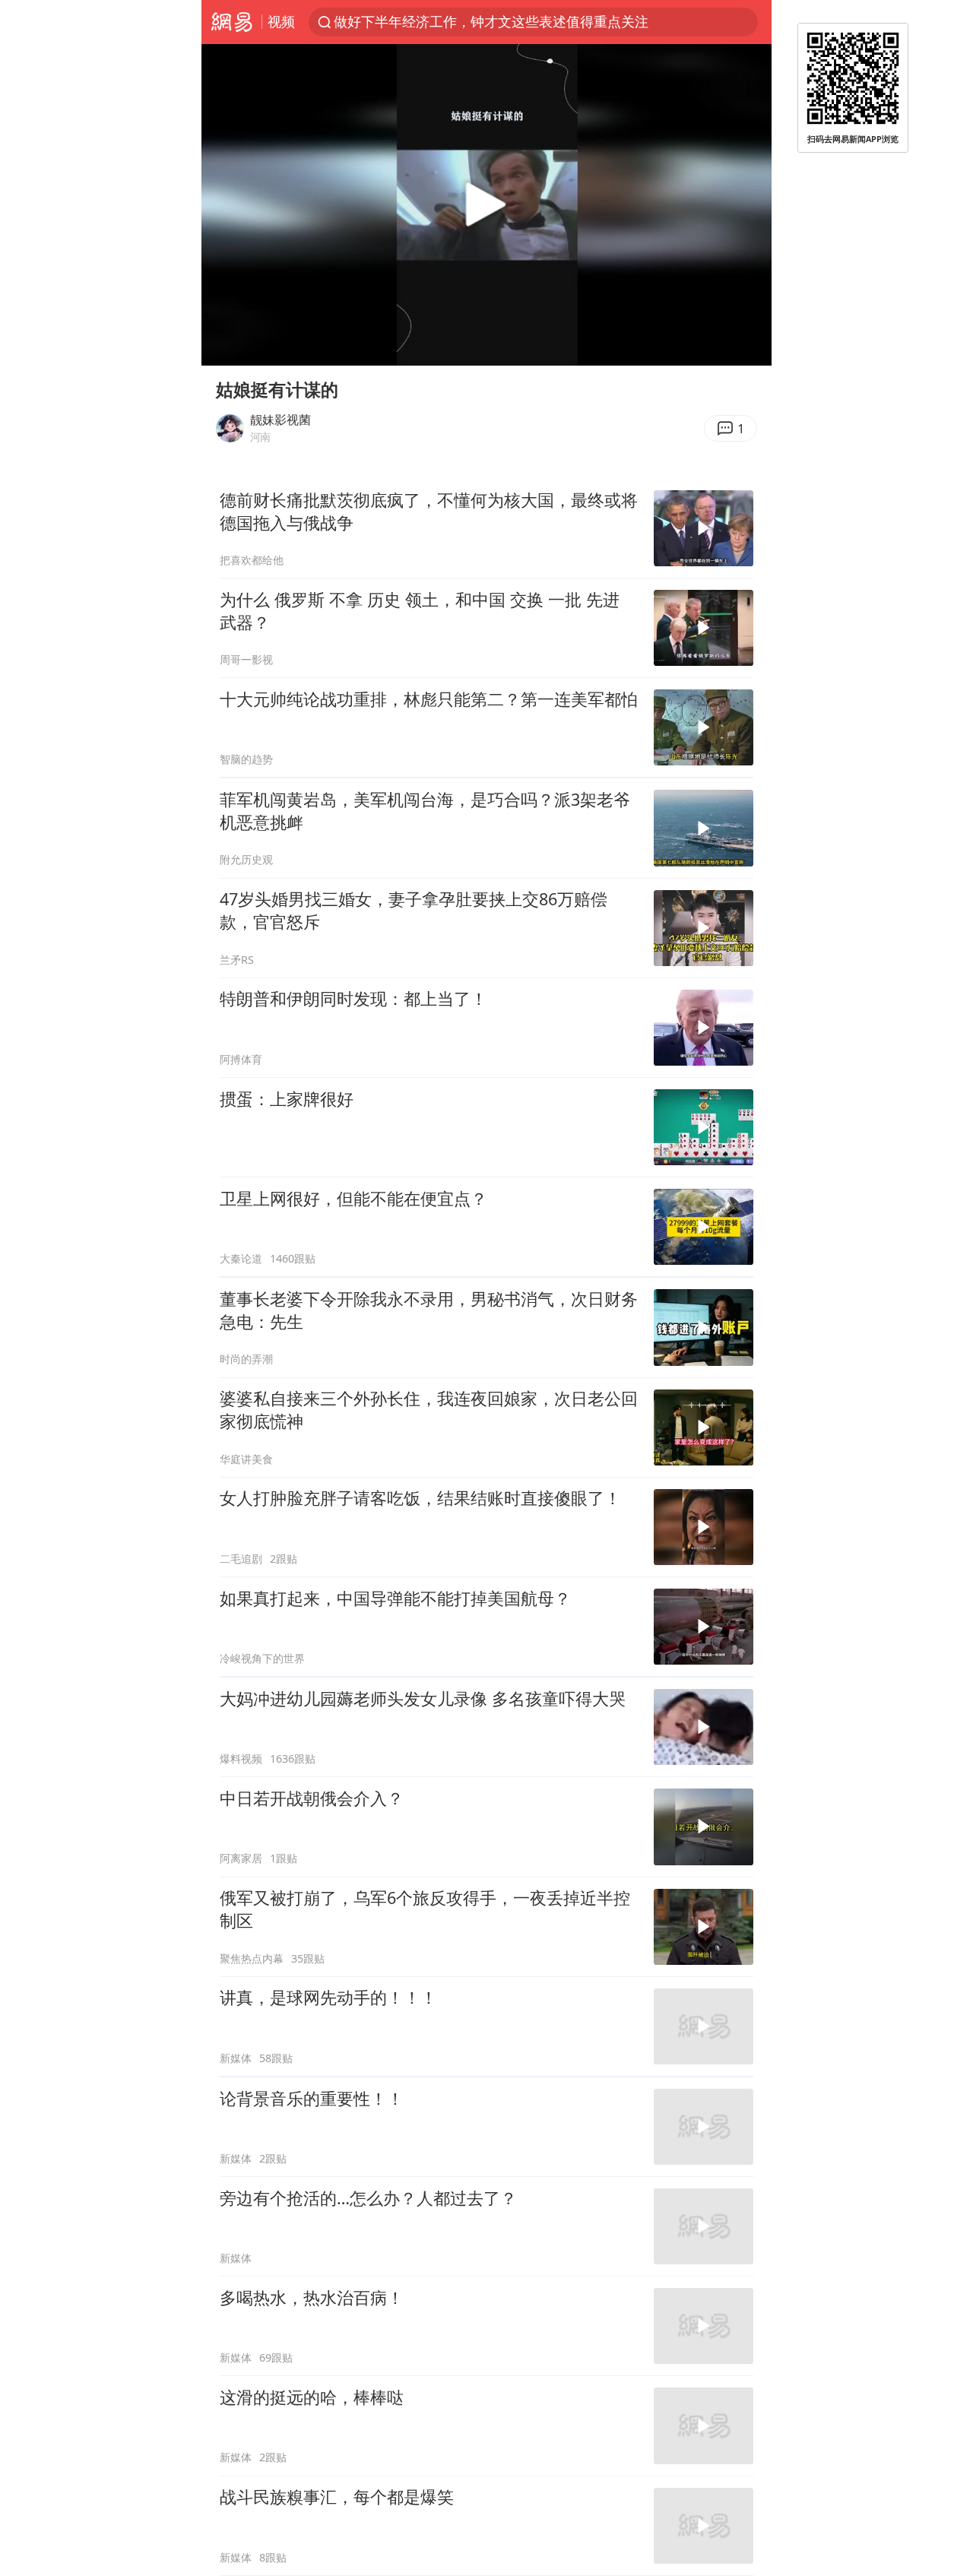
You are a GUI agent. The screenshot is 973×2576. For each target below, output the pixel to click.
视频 (281, 21)
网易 (231, 22)
